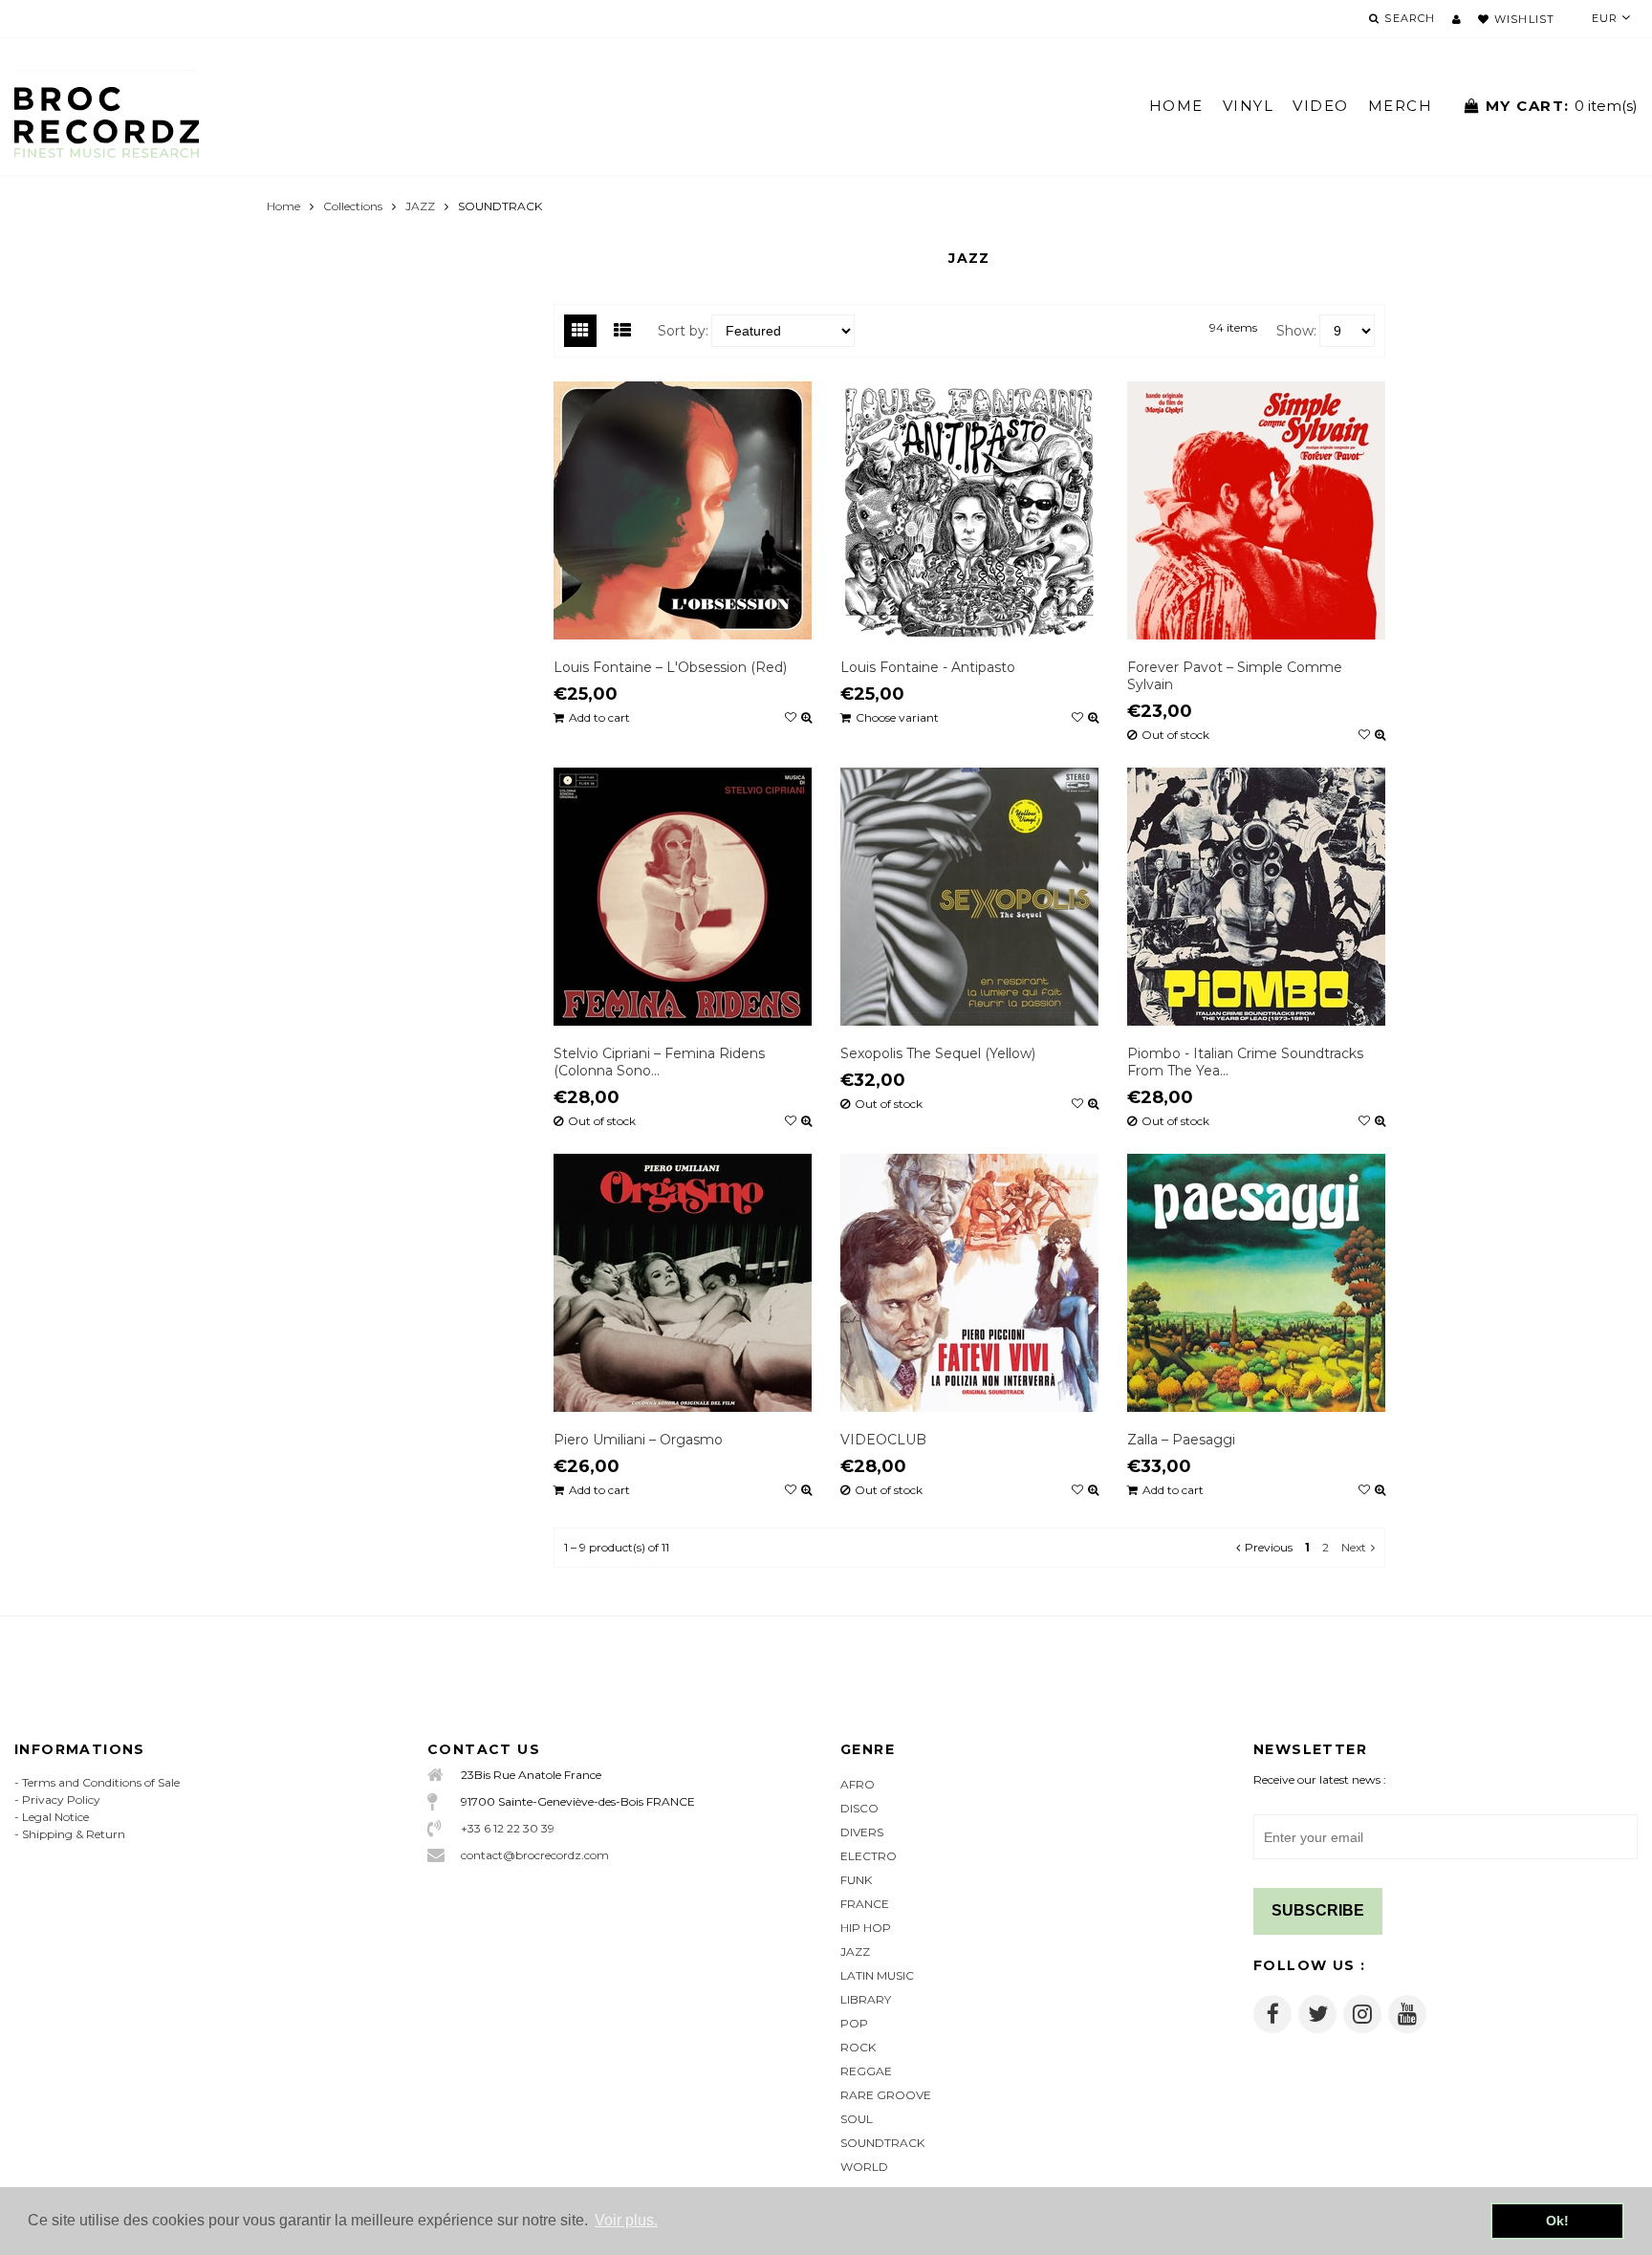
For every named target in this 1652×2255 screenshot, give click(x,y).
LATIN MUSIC (877, 1975)
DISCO (859, 1808)
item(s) (1562, 106)
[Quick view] (806, 718)
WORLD (864, 2167)
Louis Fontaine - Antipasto (928, 667)
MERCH (1401, 106)
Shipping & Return (74, 1834)
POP (854, 2023)
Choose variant (897, 717)
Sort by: (683, 331)
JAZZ (420, 206)
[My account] (1456, 19)
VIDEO (1321, 106)
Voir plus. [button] (626, 2220)
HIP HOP (866, 1928)
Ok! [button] (1557, 2221)
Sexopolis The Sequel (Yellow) (938, 1053)
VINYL (1249, 106)
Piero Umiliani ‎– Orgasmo (638, 1440)
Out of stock (1175, 735)
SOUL (857, 2119)
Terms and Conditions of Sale (101, 1782)
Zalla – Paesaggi (1181, 1440)
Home (283, 206)
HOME (1176, 106)
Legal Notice (55, 1817)
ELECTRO (869, 1856)
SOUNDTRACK (882, 2143)
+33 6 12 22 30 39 (508, 1828)
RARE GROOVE (886, 2095)
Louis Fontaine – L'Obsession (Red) (670, 667)
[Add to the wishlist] (791, 718)
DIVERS (862, 1832)
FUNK (856, 1880)
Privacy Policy (61, 1800)
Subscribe (1318, 1910)
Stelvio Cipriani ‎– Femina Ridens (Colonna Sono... (659, 1062)
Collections (353, 206)
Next (1354, 1547)
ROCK (858, 2047)
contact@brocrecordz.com (535, 1855)
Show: (1296, 331)
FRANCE (865, 1904)
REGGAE (866, 2071)
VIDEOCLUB (883, 1440)
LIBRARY (866, 1999)
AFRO (858, 1784)
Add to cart (599, 718)
